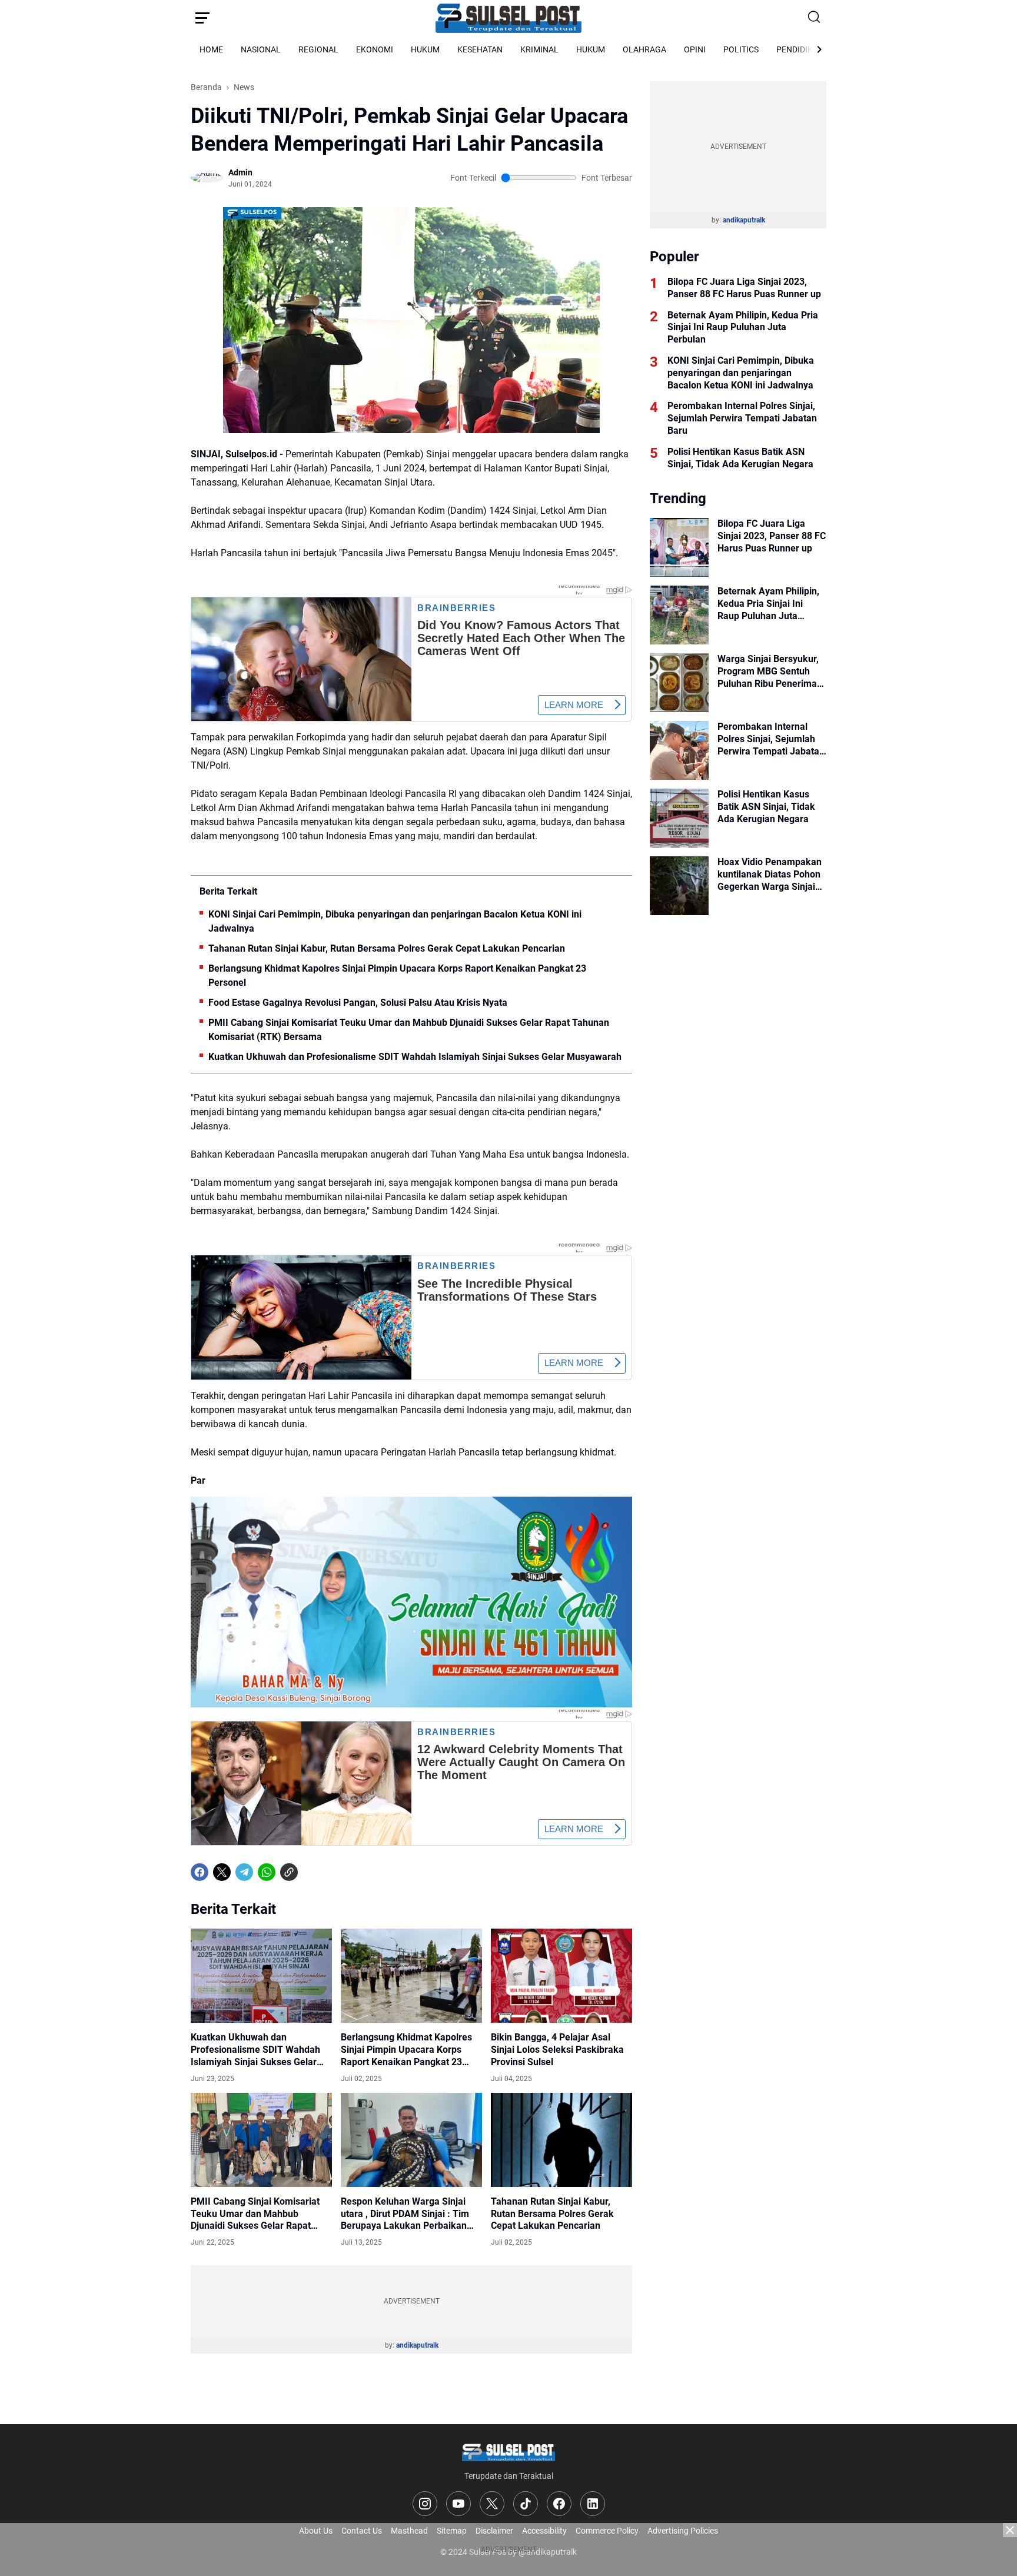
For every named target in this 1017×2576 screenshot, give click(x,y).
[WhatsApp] (267, 1872)
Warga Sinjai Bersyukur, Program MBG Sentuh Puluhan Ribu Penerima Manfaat (768, 672)
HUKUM (425, 49)
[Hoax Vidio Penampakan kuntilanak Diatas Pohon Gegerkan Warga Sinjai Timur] (679, 886)
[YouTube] (458, 2504)
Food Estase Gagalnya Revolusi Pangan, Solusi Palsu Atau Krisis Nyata (358, 1003)
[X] (222, 1872)
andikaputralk (417, 2345)
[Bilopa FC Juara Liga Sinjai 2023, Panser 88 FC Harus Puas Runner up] (679, 547)
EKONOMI (375, 49)
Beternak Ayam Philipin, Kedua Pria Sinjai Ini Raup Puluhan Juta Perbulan (743, 328)
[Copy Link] (289, 1872)
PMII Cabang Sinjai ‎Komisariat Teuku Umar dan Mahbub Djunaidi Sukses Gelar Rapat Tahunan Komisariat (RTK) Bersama (409, 1030)
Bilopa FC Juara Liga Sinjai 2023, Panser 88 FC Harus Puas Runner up (744, 288)
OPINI (695, 49)
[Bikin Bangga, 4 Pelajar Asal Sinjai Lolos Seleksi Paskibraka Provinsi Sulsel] (561, 1976)
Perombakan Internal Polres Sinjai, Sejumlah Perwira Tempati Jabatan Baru (742, 418)
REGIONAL (318, 49)
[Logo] (508, 2452)
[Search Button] (815, 18)
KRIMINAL (539, 49)
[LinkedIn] (593, 2504)
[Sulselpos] (508, 18)
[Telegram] (244, 1872)
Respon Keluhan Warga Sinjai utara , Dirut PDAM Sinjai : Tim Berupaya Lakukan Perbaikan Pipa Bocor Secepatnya (405, 2214)
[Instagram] (425, 2504)
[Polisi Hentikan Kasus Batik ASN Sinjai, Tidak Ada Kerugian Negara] (679, 818)
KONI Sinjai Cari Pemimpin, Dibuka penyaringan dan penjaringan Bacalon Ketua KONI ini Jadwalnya (395, 921)
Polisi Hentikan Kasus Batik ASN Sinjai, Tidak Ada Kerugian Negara (740, 458)
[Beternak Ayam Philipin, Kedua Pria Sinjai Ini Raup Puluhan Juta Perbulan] (679, 615)
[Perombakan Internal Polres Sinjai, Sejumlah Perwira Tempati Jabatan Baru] (679, 750)
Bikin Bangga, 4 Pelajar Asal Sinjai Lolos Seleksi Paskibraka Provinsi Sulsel (557, 2050)
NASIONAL (261, 49)
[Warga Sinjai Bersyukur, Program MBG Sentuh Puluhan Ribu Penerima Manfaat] (679, 683)
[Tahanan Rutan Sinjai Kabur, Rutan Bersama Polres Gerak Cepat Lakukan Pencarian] (561, 2140)
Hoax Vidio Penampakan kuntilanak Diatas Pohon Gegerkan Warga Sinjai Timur (770, 875)
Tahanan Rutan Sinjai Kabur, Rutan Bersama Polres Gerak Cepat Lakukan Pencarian (387, 948)
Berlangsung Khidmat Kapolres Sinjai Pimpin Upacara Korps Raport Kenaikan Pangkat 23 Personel (397, 975)
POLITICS (741, 49)
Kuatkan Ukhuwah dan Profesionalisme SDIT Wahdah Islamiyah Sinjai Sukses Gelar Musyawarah (415, 1057)
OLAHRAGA (644, 49)
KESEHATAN (480, 49)
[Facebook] (200, 1872)
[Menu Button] (202, 18)
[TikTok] (526, 2504)
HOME (211, 49)
